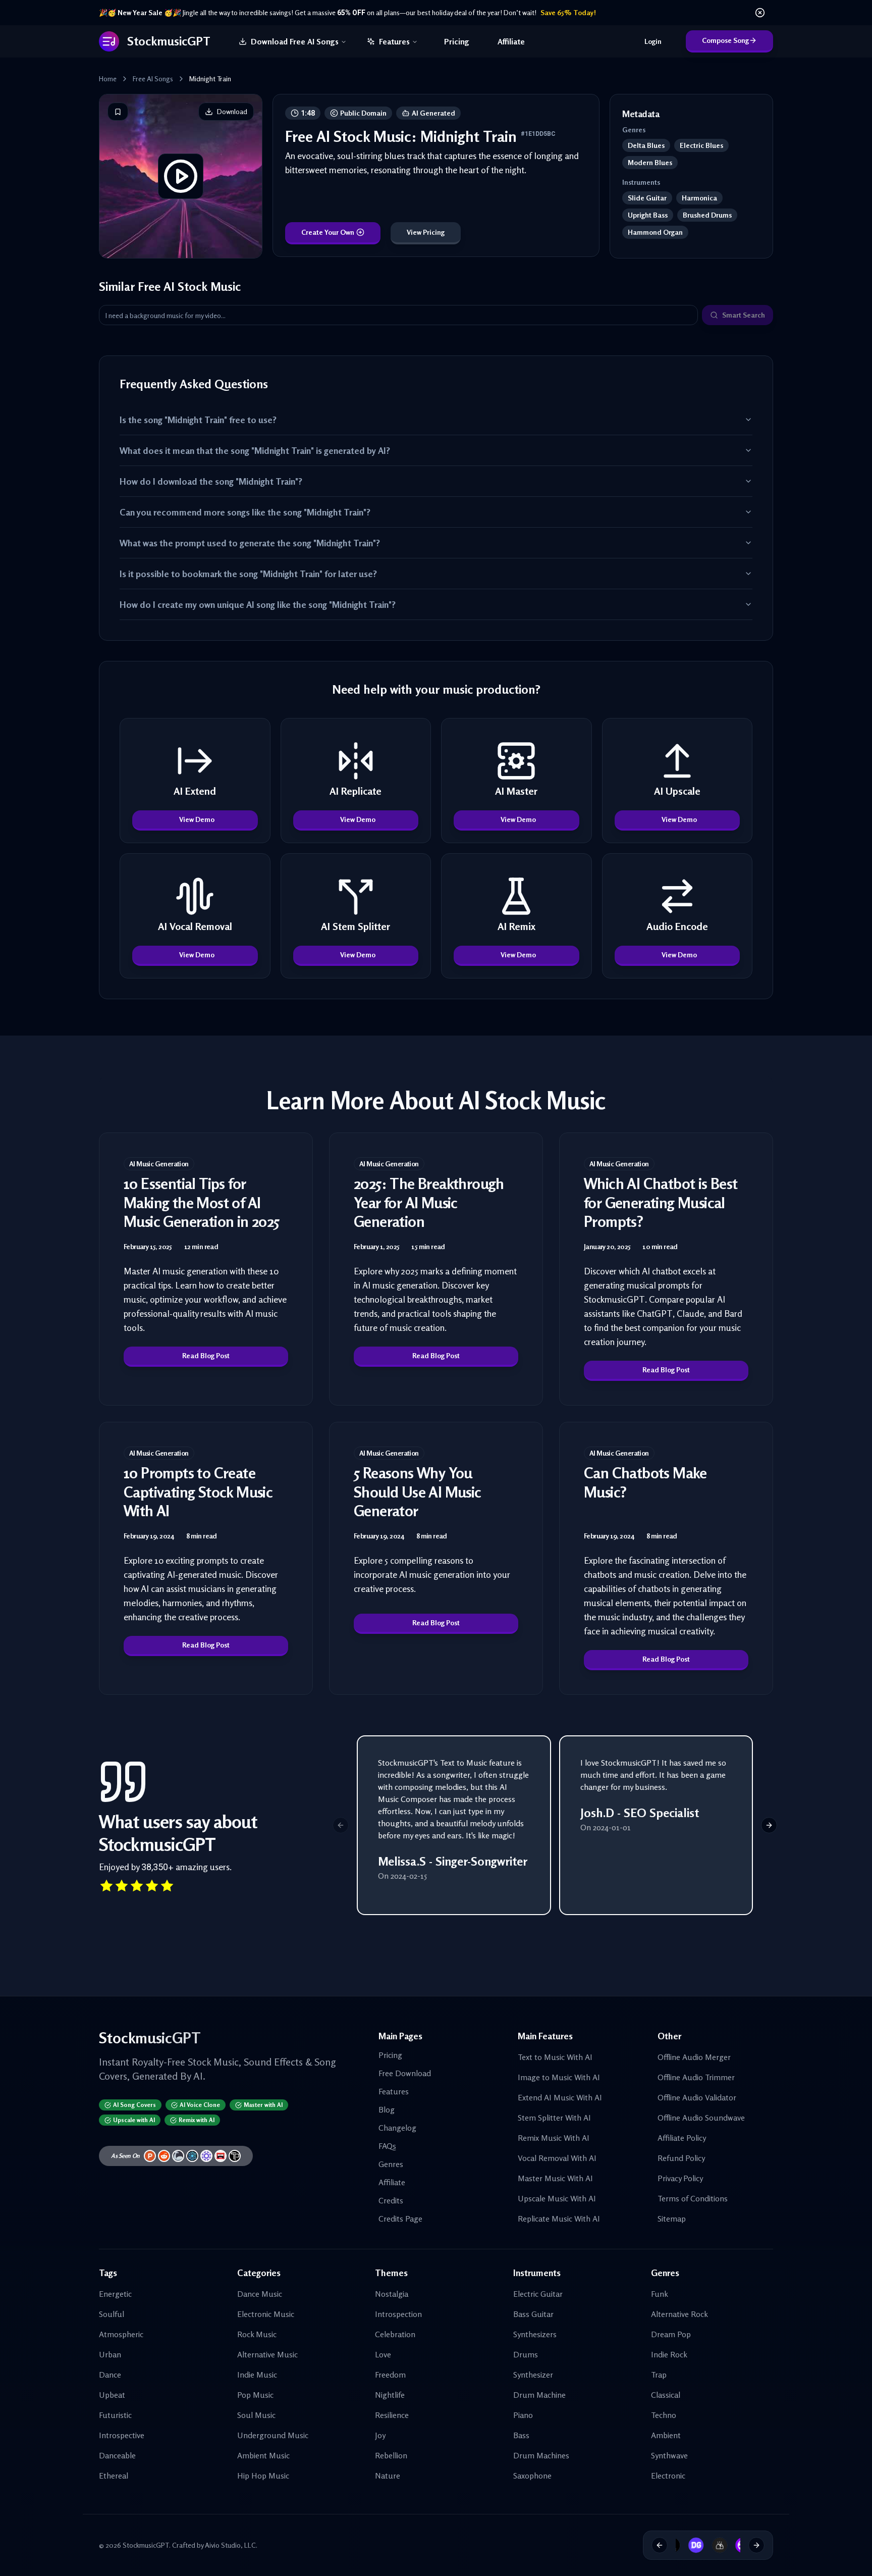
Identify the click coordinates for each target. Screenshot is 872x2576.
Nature (388, 2476)
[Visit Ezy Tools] (706, 2545)
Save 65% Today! (568, 12)
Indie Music (257, 2375)
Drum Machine (539, 2395)
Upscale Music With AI (557, 2198)
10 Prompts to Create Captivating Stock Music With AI (198, 1492)
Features (394, 41)
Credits (391, 2200)
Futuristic (115, 2415)
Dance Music (260, 2294)
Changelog (397, 2128)
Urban (110, 2354)
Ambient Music (263, 2455)
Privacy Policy (680, 2178)
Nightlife (390, 2395)
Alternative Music (267, 2354)
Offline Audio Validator (697, 2097)
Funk (660, 2294)
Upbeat (112, 2395)
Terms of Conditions (693, 2198)
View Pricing (426, 232)
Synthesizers (535, 2334)
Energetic (115, 2294)
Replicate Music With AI (559, 2219)
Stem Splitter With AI (554, 2118)
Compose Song (725, 40)
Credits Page (400, 2219)
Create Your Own (328, 232)
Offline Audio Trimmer (696, 2077)
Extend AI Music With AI (560, 2097)
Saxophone (532, 2476)
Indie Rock (669, 2354)
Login (653, 41)
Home (108, 79)
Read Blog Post (206, 1355)
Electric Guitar (538, 2294)
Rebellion (391, 2455)
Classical (666, 2395)
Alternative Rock (679, 2314)
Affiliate (511, 41)
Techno (664, 2415)
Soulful (112, 2314)
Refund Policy (681, 2158)
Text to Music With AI (555, 2057)
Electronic (668, 2476)
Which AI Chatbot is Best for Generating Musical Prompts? (661, 1202)
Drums (526, 2354)
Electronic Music (266, 2314)
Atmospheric (121, 2334)
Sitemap (672, 2219)
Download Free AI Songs (295, 41)
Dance (110, 2375)
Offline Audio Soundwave (701, 2118)
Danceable (117, 2455)
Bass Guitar (533, 2314)
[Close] (760, 13)
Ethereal (114, 2476)
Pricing (457, 41)
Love (383, 2354)
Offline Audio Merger (694, 2057)
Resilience (392, 2415)
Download (232, 111)
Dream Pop (671, 2334)
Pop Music (255, 2395)
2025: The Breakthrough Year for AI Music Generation (429, 1202)
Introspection (398, 2314)
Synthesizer (533, 2375)
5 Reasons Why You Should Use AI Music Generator (418, 1492)
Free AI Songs (153, 79)
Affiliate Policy (682, 2138)
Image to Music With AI (559, 2077)
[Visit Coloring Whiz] (730, 2545)
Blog (387, 2109)
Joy (380, 2435)
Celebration (395, 2334)
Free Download (405, 2073)
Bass (521, 2435)
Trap (659, 2375)
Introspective (122, 2435)
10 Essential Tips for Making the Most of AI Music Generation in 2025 (202, 1202)
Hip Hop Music (263, 2476)
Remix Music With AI (554, 2138)
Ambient (666, 2435)
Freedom (390, 2375)
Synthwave (669, 2455)
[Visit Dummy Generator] (683, 2545)
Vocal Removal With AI (557, 2158)
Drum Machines (541, 2455)
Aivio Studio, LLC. (231, 2545)
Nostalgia (392, 2294)
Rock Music (257, 2334)
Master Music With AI (555, 2178)
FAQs (387, 2146)
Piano (523, 2415)
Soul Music (256, 2415)
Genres (391, 2164)
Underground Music (273, 2435)
